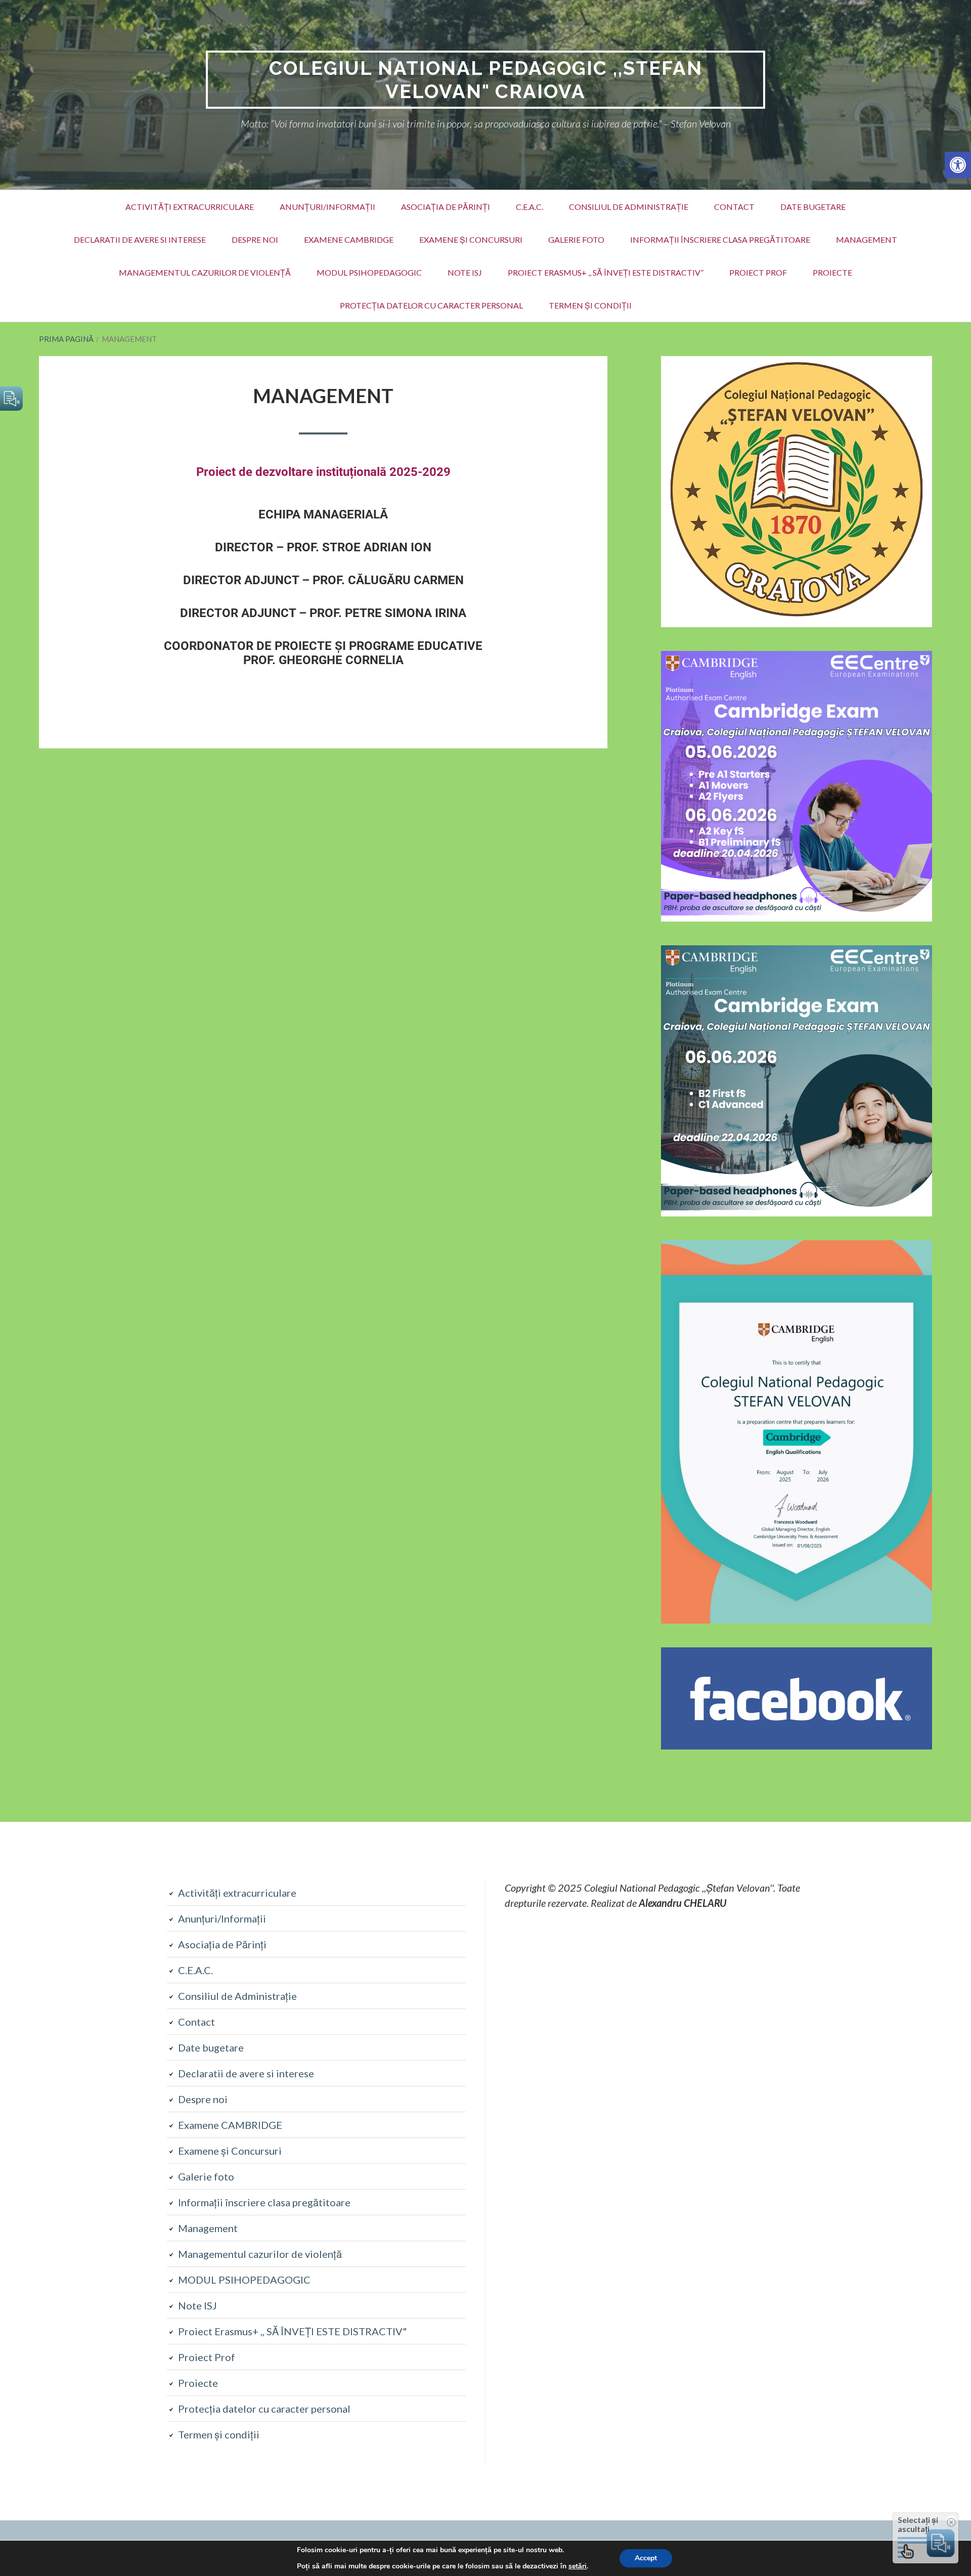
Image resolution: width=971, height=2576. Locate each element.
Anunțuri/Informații (327, 207)
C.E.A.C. (529, 207)
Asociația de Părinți (446, 207)
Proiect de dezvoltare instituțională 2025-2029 (323, 472)
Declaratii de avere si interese (140, 239)
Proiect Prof (758, 272)
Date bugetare (813, 207)
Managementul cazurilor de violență (205, 272)
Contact (734, 207)
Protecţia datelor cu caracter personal (431, 305)
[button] (958, 165)
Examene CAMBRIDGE (349, 239)
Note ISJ (465, 272)
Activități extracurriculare (190, 207)
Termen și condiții (590, 305)
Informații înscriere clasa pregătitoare (720, 239)
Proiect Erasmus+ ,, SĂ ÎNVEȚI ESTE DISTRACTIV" (293, 2331)
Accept (646, 2558)
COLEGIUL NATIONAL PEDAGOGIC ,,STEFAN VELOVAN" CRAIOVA (486, 80)
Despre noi (255, 239)
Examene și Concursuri (471, 239)
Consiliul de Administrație (629, 207)
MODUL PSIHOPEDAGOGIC (369, 272)
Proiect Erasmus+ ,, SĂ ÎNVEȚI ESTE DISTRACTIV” (606, 272)
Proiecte (832, 272)
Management (867, 239)
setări (578, 2566)
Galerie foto (576, 239)
